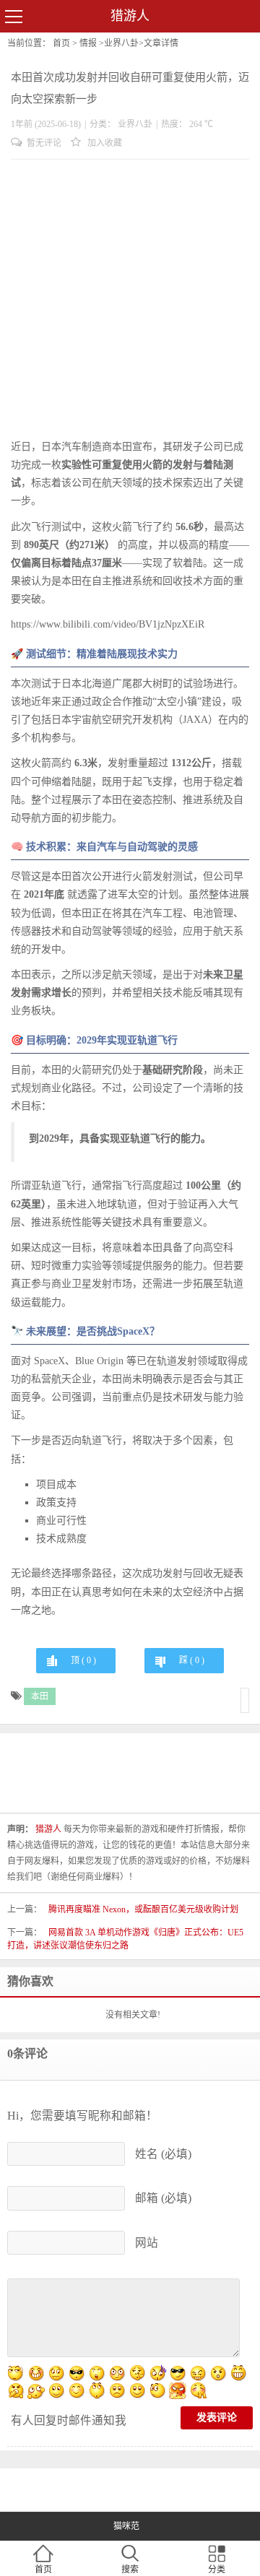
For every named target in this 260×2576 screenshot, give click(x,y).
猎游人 (130, 16)
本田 (40, 1696)
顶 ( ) (83, 1660)
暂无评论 (43, 143)
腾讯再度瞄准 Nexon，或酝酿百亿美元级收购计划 (143, 1909)
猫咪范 (126, 2526)
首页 (61, 43)
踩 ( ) (192, 1660)
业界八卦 (121, 43)
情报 (88, 43)
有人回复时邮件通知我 (69, 2420)
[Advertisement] (130, 300)
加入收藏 (104, 143)
